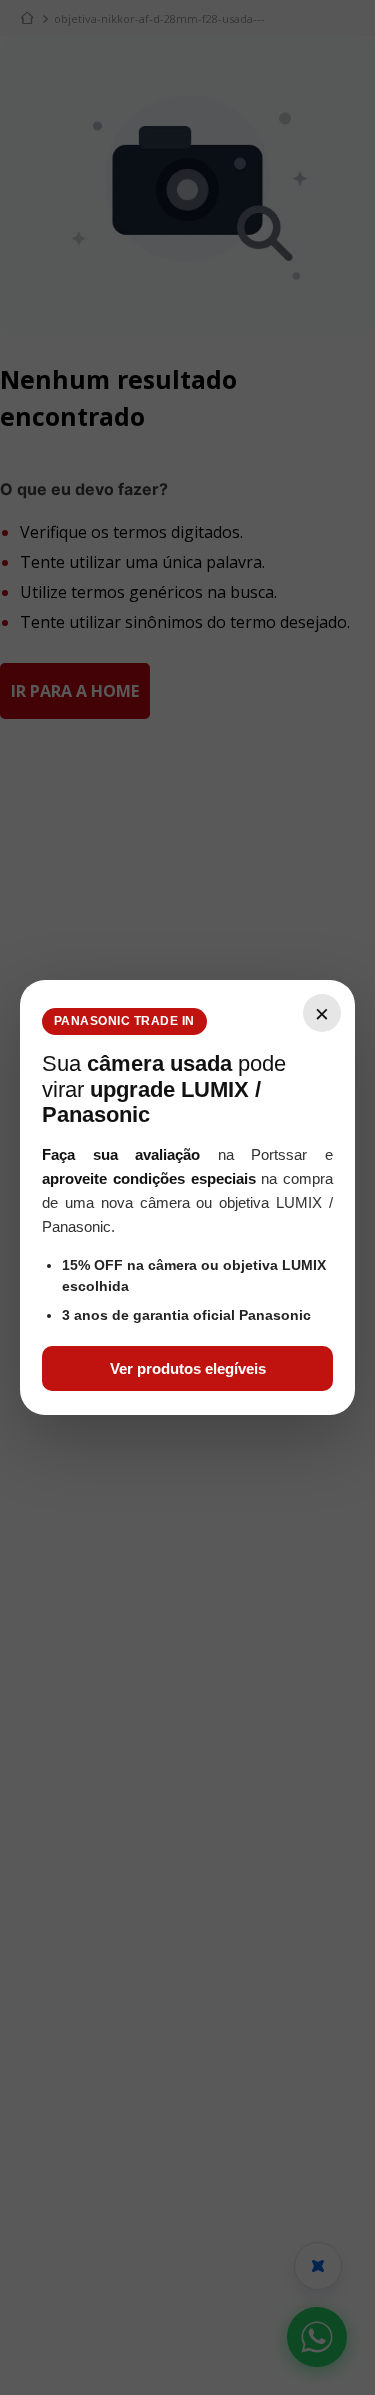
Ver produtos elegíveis (188, 1368)
